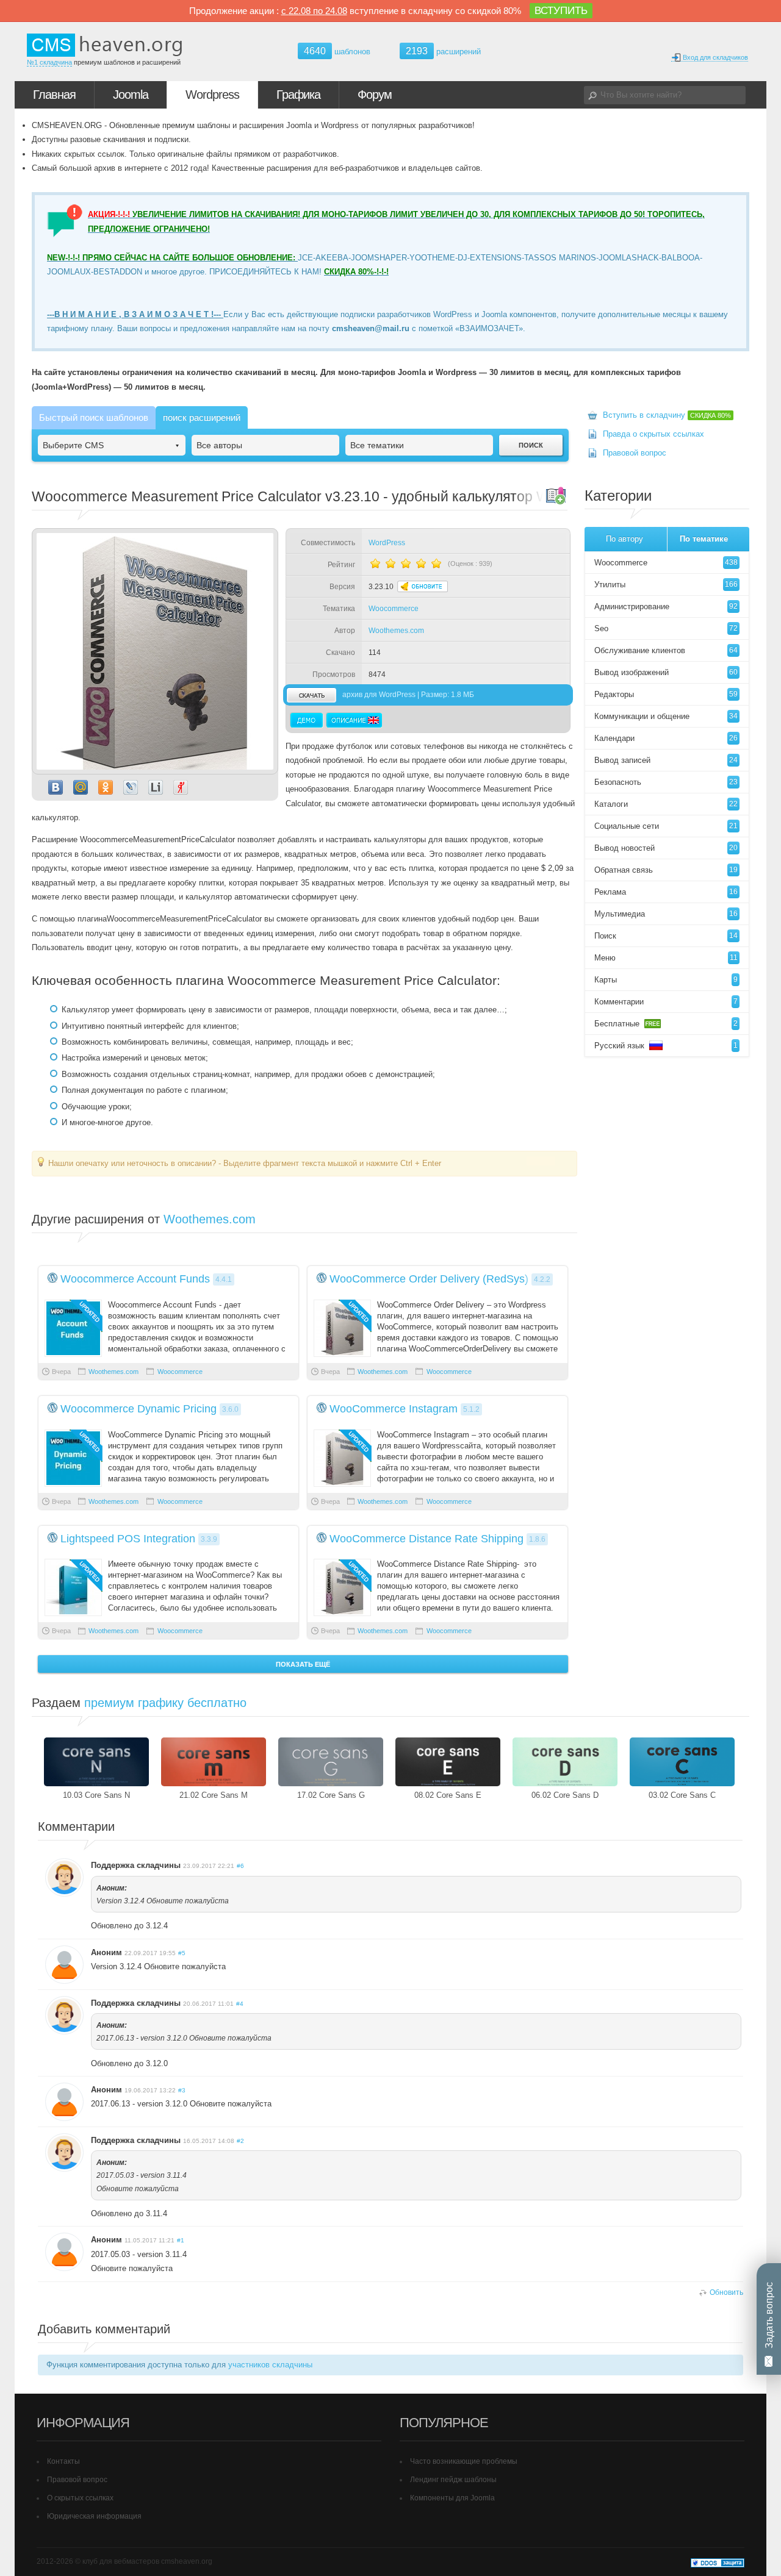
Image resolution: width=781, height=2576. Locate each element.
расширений (443, 51)
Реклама (666, 892)
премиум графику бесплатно (165, 1703)
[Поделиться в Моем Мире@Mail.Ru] (81, 787)
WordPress (387, 543)
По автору (624, 539)
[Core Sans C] (682, 1762)
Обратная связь (666, 870)
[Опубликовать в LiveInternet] (156, 787)
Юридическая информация (94, 2516)
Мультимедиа (666, 914)
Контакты (63, 2461)
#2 (240, 2141)
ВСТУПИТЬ (561, 11)
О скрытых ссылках (80, 2498)
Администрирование (666, 606)
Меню (666, 958)
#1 (181, 2240)
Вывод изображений (666, 672)
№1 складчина (49, 62)
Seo (666, 628)
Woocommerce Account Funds (135, 1279)
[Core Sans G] (331, 1762)
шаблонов (337, 52)
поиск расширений (202, 417)
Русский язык (666, 1046)
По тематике (704, 539)
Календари (666, 738)
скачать (311, 695)
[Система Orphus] (541, 1163)
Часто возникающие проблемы (464, 2461)
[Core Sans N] (96, 1762)
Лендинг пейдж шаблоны (453, 2480)
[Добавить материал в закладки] (556, 495)
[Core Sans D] (565, 1762)
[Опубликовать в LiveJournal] (131, 787)
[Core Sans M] (214, 1762)
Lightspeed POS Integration (128, 1539)
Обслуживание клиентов (666, 650)
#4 (240, 2004)
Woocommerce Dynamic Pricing (139, 1409)
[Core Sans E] (448, 1762)
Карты (666, 980)
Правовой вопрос (635, 453)
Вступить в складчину (667, 415)
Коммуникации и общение (666, 716)
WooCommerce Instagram (394, 1409)
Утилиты (666, 585)
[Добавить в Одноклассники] (106, 787)
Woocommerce (394, 609)
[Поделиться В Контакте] (56, 787)
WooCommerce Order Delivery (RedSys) (429, 1279)
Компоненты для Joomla (452, 2498)
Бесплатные (666, 1024)
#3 (182, 2090)
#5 (182, 1953)
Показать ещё (303, 1664)
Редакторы (666, 694)
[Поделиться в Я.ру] (181, 787)
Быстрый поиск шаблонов (94, 417)
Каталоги (666, 804)
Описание (354, 720)
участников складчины (270, 2365)
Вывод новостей (666, 848)
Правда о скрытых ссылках (653, 434)
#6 (240, 1866)
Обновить (726, 2292)
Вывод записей (666, 760)
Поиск (666, 936)
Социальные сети (666, 826)
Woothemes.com (396, 631)
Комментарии (666, 1002)
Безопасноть (666, 782)
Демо (307, 720)
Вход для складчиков (714, 57)
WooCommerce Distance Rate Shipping (426, 1539)
